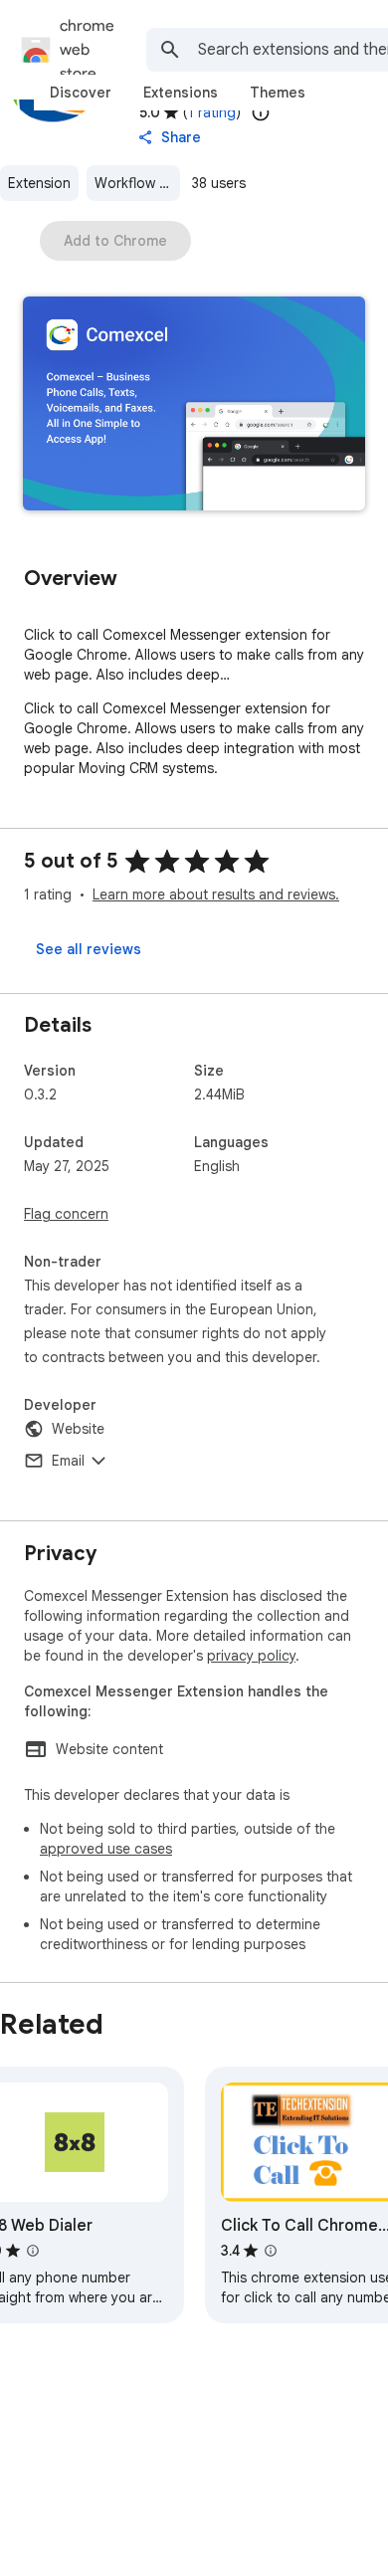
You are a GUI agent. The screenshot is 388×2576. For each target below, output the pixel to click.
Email (68, 1461)
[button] (194, 405)
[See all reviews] (89, 949)
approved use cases (106, 1849)
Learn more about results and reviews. (216, 894)
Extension (39, 183)
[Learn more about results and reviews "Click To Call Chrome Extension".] (271, 2251)
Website (78, 1429)
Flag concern (66, 1214)
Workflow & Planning (137, 183)
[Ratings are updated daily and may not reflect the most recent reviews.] (261, 112)
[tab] (81, 93)
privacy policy (251, 1656)
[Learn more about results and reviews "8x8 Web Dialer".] (33, 2251)
